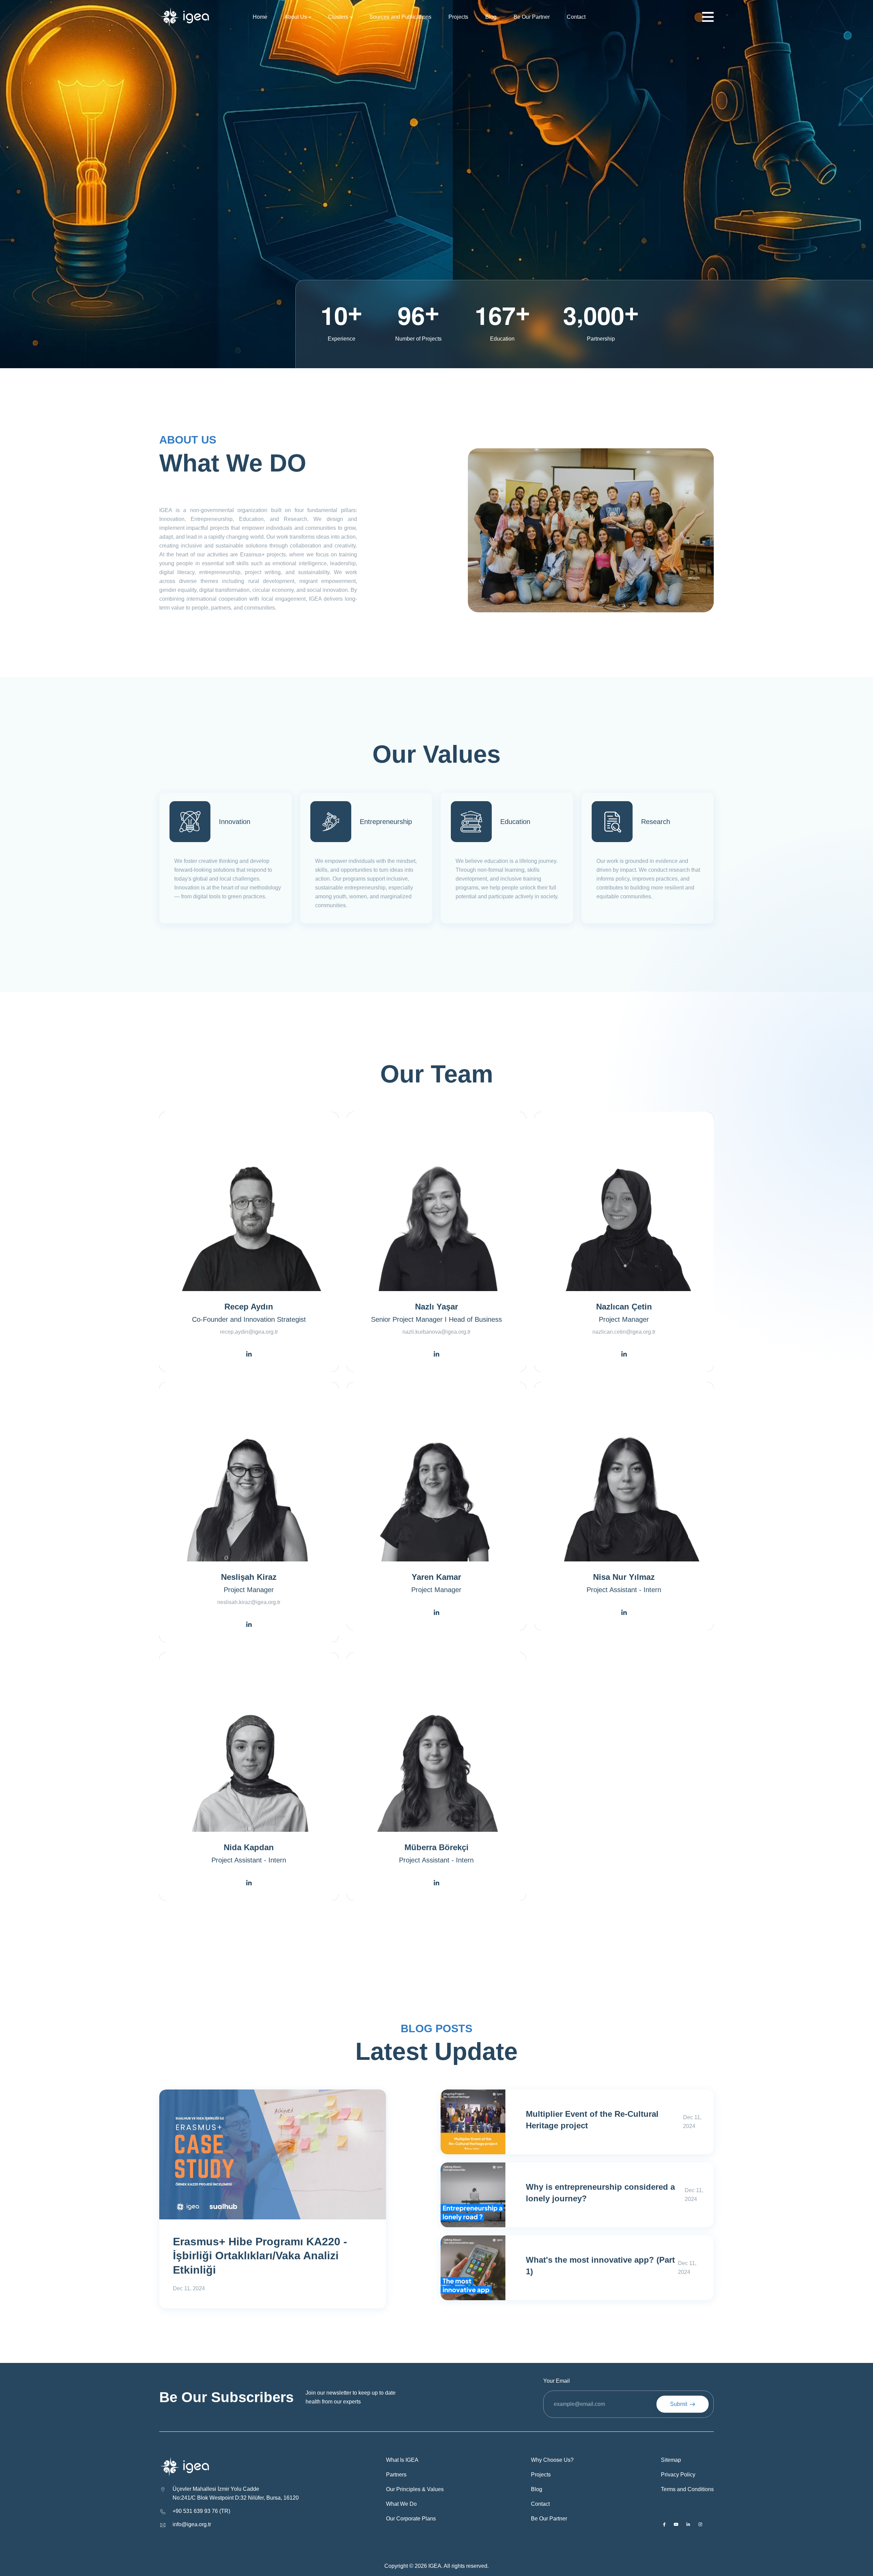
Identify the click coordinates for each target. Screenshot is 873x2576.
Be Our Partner (532, 17)
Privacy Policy (678, 2475)
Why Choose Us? (552, 2460)
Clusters (338, 17)
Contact (576, 17)
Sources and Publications (400, 17)
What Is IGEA (402, 2460)
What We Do (401, 2504)
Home (260, 17)
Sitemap (671, 2460)
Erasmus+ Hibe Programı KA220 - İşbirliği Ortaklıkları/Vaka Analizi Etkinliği (260, 2256)
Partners (396, 2475)
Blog (491, 17)
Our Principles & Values (415, 2489)
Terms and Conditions (687, 2489)
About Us (296, 17)
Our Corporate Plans (411, 2519)
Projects (458, 17)
